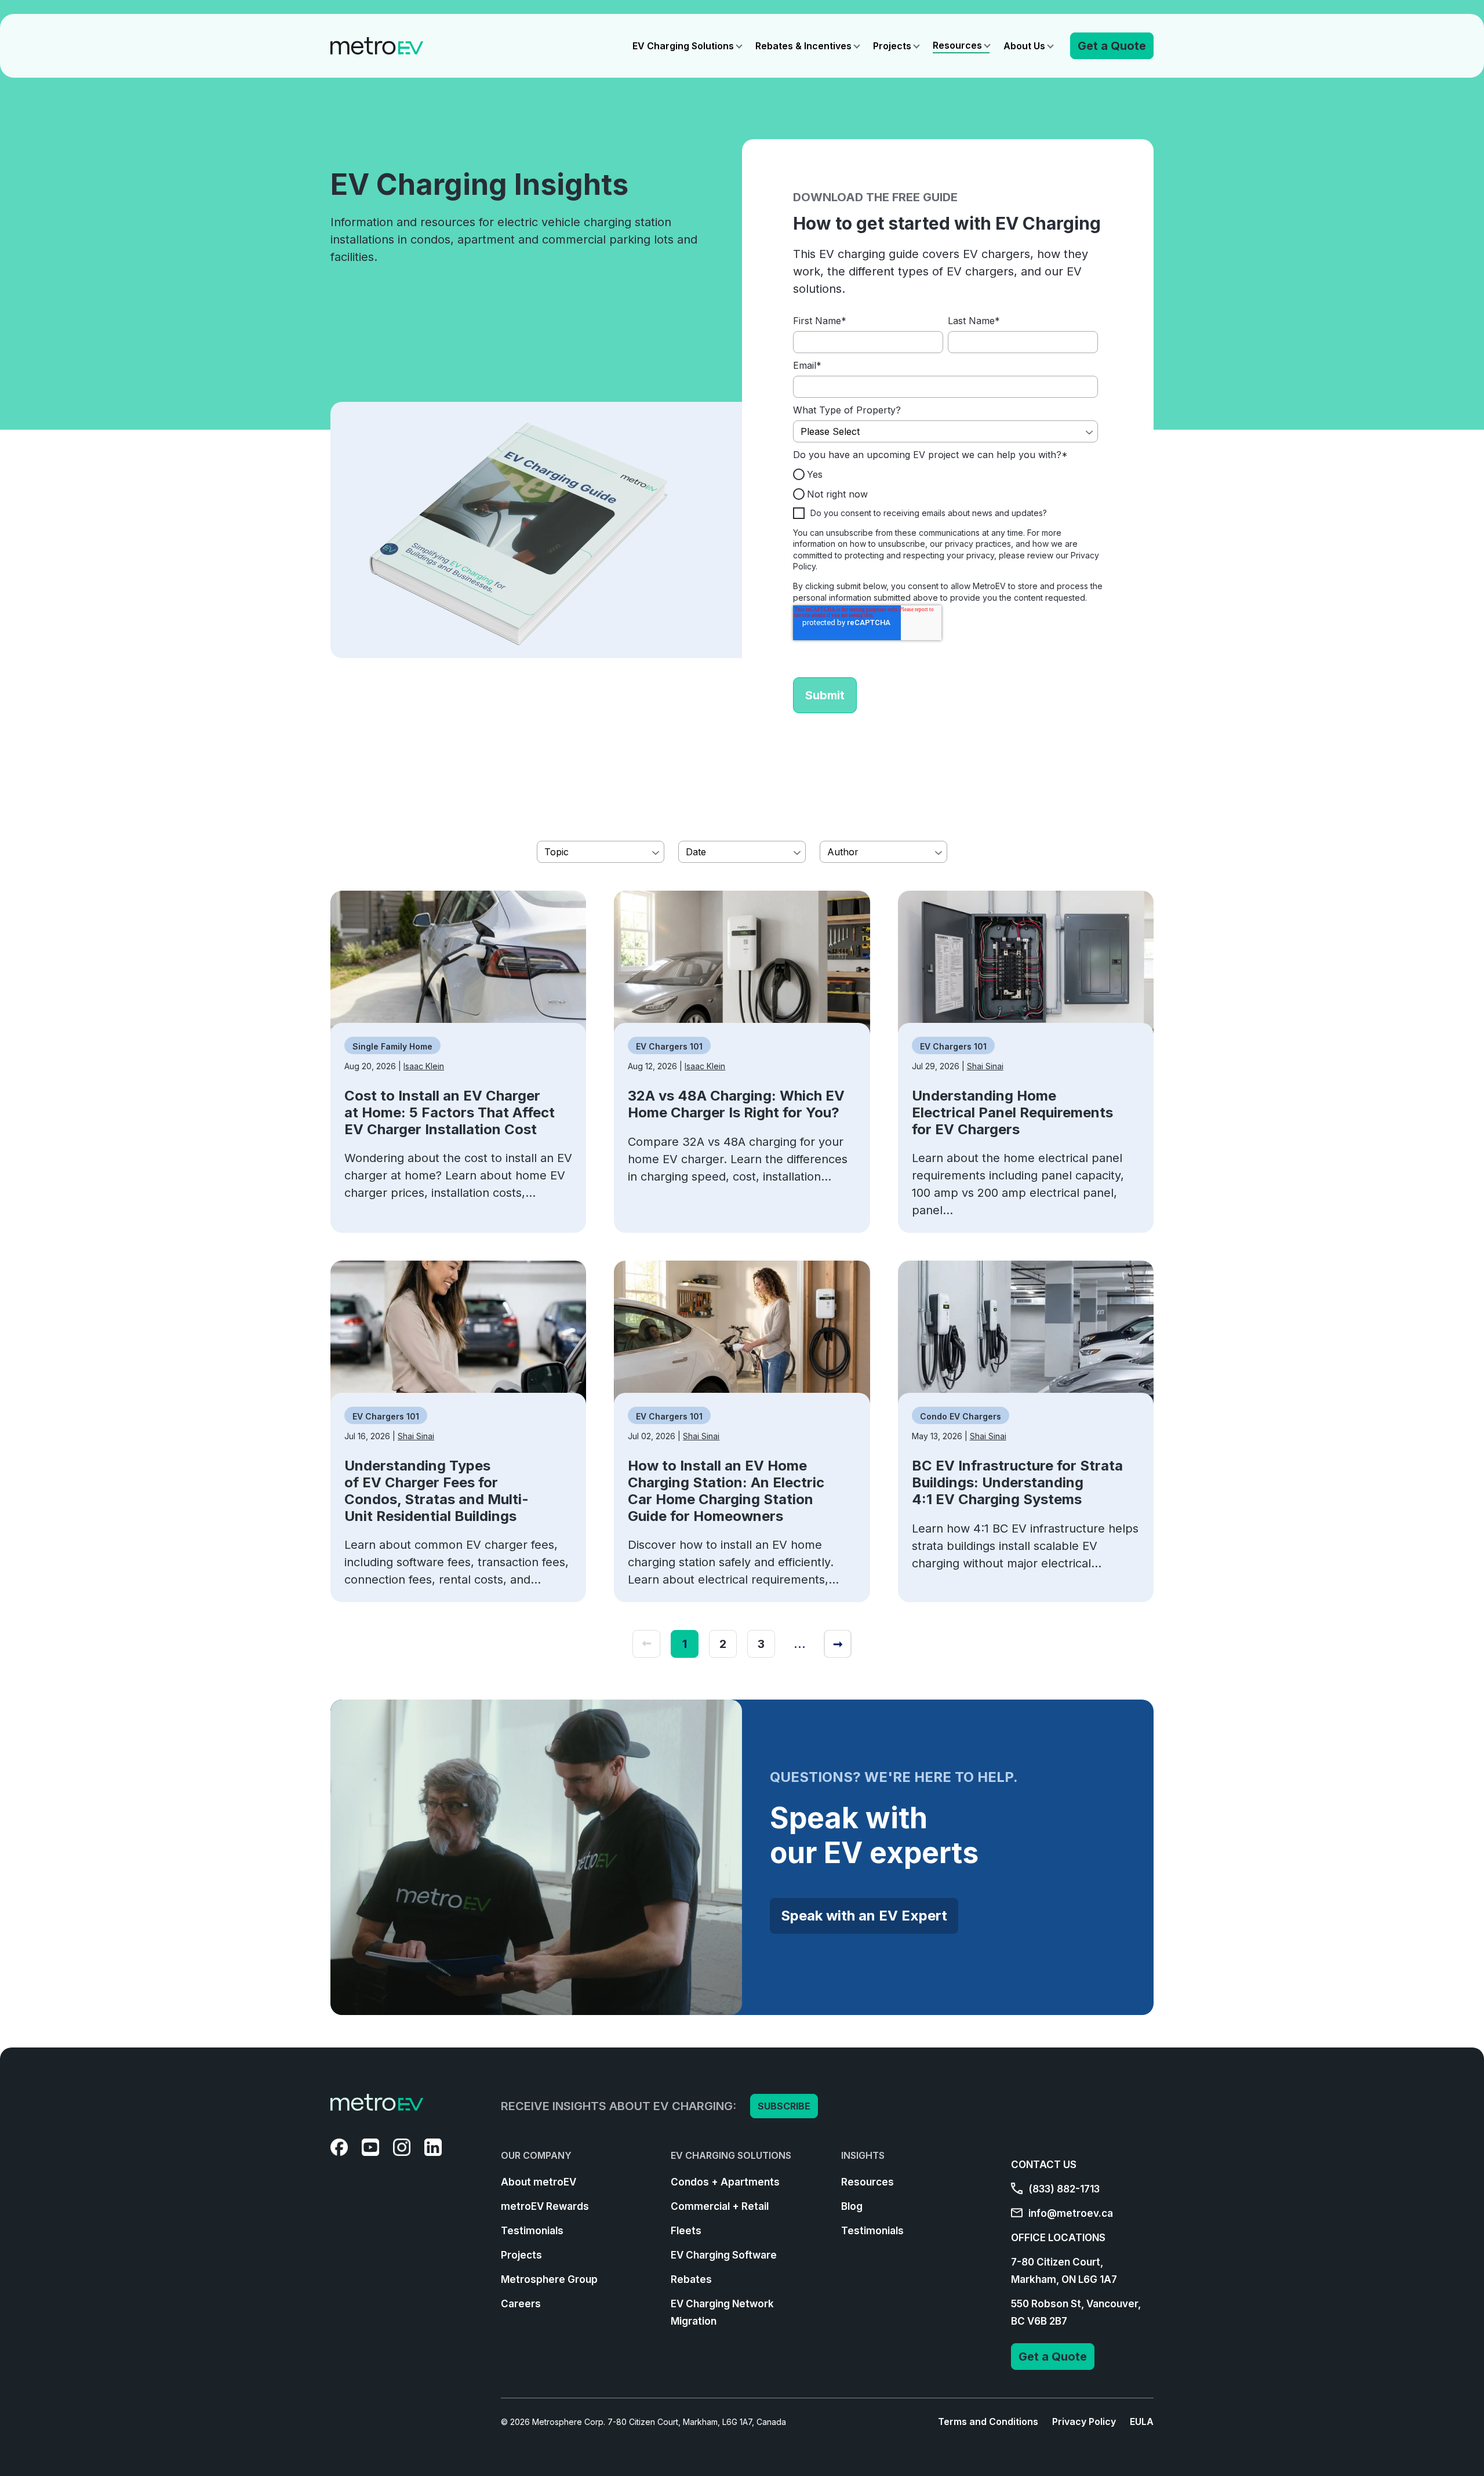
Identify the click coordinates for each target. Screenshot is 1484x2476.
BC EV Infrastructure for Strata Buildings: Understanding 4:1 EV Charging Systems (1017, 1482)
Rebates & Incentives (803, 46)
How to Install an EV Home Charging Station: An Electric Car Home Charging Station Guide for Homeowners (726, 1491)
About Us (1024, 46)
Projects (892, 46)
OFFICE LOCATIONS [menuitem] (1058, 2238)
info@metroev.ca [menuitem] (1070, 2213)
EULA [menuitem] (1142, 2421)
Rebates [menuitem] (691, 2279)
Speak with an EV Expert (864, 1916)
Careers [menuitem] (521, 2304)
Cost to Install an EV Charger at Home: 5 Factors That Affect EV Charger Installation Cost (450, 1112)
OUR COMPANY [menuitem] (536, 2155)
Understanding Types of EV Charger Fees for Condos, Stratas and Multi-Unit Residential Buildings (437, 1491)
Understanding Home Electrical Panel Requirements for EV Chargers (1012, 1112)
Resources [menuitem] (868, 2182)
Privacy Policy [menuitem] (1084, 2421)
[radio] (945, 474)
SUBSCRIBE (784, 2106)
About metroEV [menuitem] (539, 2182)
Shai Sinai (985, 1066)
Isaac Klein (424, 1066)
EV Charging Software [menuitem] (724, 2255)
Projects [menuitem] (521, 2255)
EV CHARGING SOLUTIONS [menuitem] (731, 2155)
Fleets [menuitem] (686, 2231)
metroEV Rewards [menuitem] (545, 2206)
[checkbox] (945, 484)
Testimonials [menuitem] (532, 2231)
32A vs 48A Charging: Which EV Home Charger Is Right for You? (736, 1104)
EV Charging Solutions (683, 46)
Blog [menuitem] (852, 2206)
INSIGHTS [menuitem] (863, 2155)
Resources (957, 45)
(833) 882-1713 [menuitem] (1063, 2189)
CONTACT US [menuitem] (1044, 2165)
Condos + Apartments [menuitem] (725, 2182)
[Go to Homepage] (377, 46)
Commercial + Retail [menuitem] (720, 2206)
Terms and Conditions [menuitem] (988, 2421)
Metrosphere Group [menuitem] (549, 2279)
